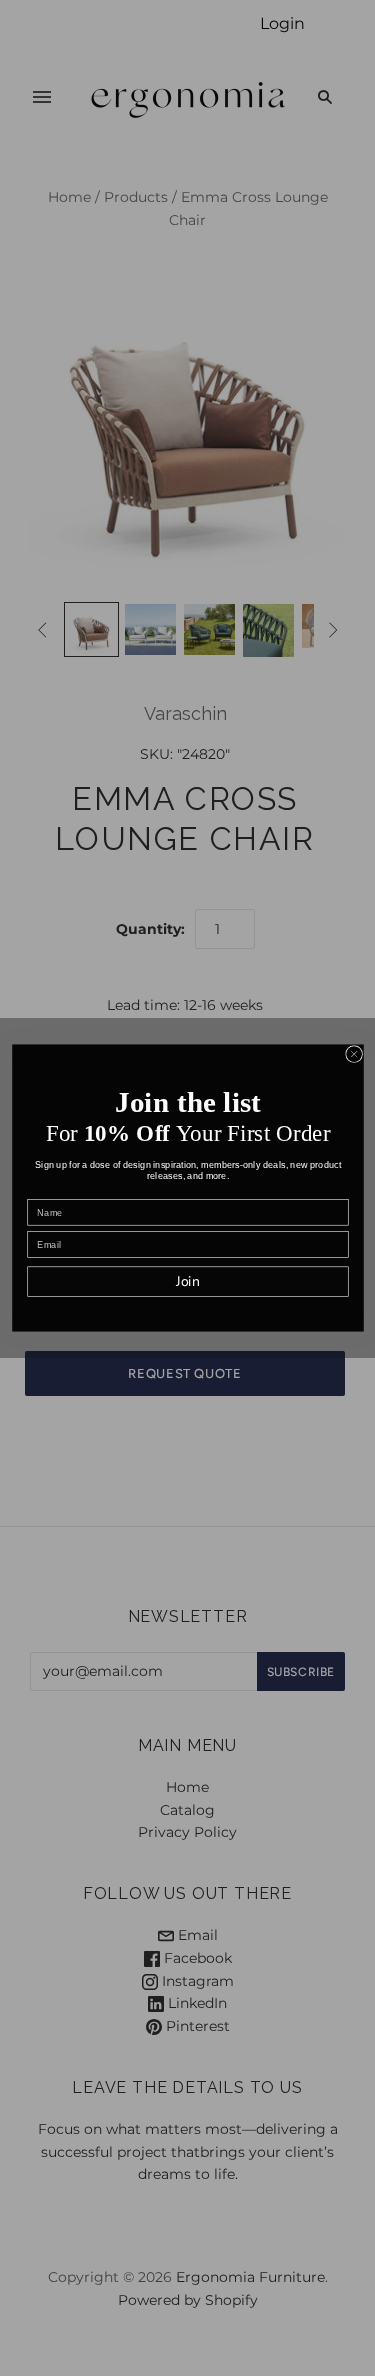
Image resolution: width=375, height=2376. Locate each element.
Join (187, 1281)
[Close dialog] (353, 1054)
